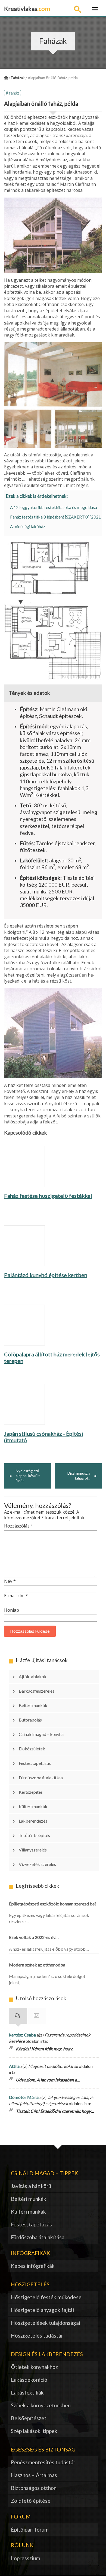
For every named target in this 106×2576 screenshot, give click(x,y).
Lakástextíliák (27, 2392)
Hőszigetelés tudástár (37, 2336)
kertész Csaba (22, 2035)
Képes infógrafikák (33, 2266)
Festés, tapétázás (35, 1763)
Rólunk (22, 2545)
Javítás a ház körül (32, 2186)
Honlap (12, 1610)
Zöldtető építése (31, 2501)
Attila (14, 2066)
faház (14, 93)
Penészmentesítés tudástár (43, 2462)
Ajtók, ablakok (33, 1676)
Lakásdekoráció (29, 2380)
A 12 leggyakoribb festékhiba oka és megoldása (54, 507)
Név (10, 1581)
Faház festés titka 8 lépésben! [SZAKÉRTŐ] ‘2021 (55, 517)
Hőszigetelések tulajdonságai (46, 2323)
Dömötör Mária (24, 2097)
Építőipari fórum (30, 2530)
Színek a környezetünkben (41, 2405)
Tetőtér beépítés (34, 1835)
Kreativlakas (27, 9)
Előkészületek (32, 1749)
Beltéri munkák (33, 1705)
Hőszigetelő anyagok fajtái (42, 2310)
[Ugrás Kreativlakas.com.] (6, 78)
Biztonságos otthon (34, 2488)
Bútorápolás (30, 1720)
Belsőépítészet (29, 2418)
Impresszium (26, 2558)
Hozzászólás (19, 1526)
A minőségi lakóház (28, 526)
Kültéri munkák (33, 1806)
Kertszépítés (31, 1792)
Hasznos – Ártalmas (34, 2475)
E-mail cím (16, 1596)
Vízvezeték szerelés (37, 1864)
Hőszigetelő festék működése (46, 2297)
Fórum (37, 2016)
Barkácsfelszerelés (37, 1691)
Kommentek (18, 2016)
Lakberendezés (33, 1821)
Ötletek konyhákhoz (34, 2367)
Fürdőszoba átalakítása (41, 1778)
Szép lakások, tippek (34, 2431)
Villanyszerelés (33, 1850)
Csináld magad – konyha (41, 1734)
